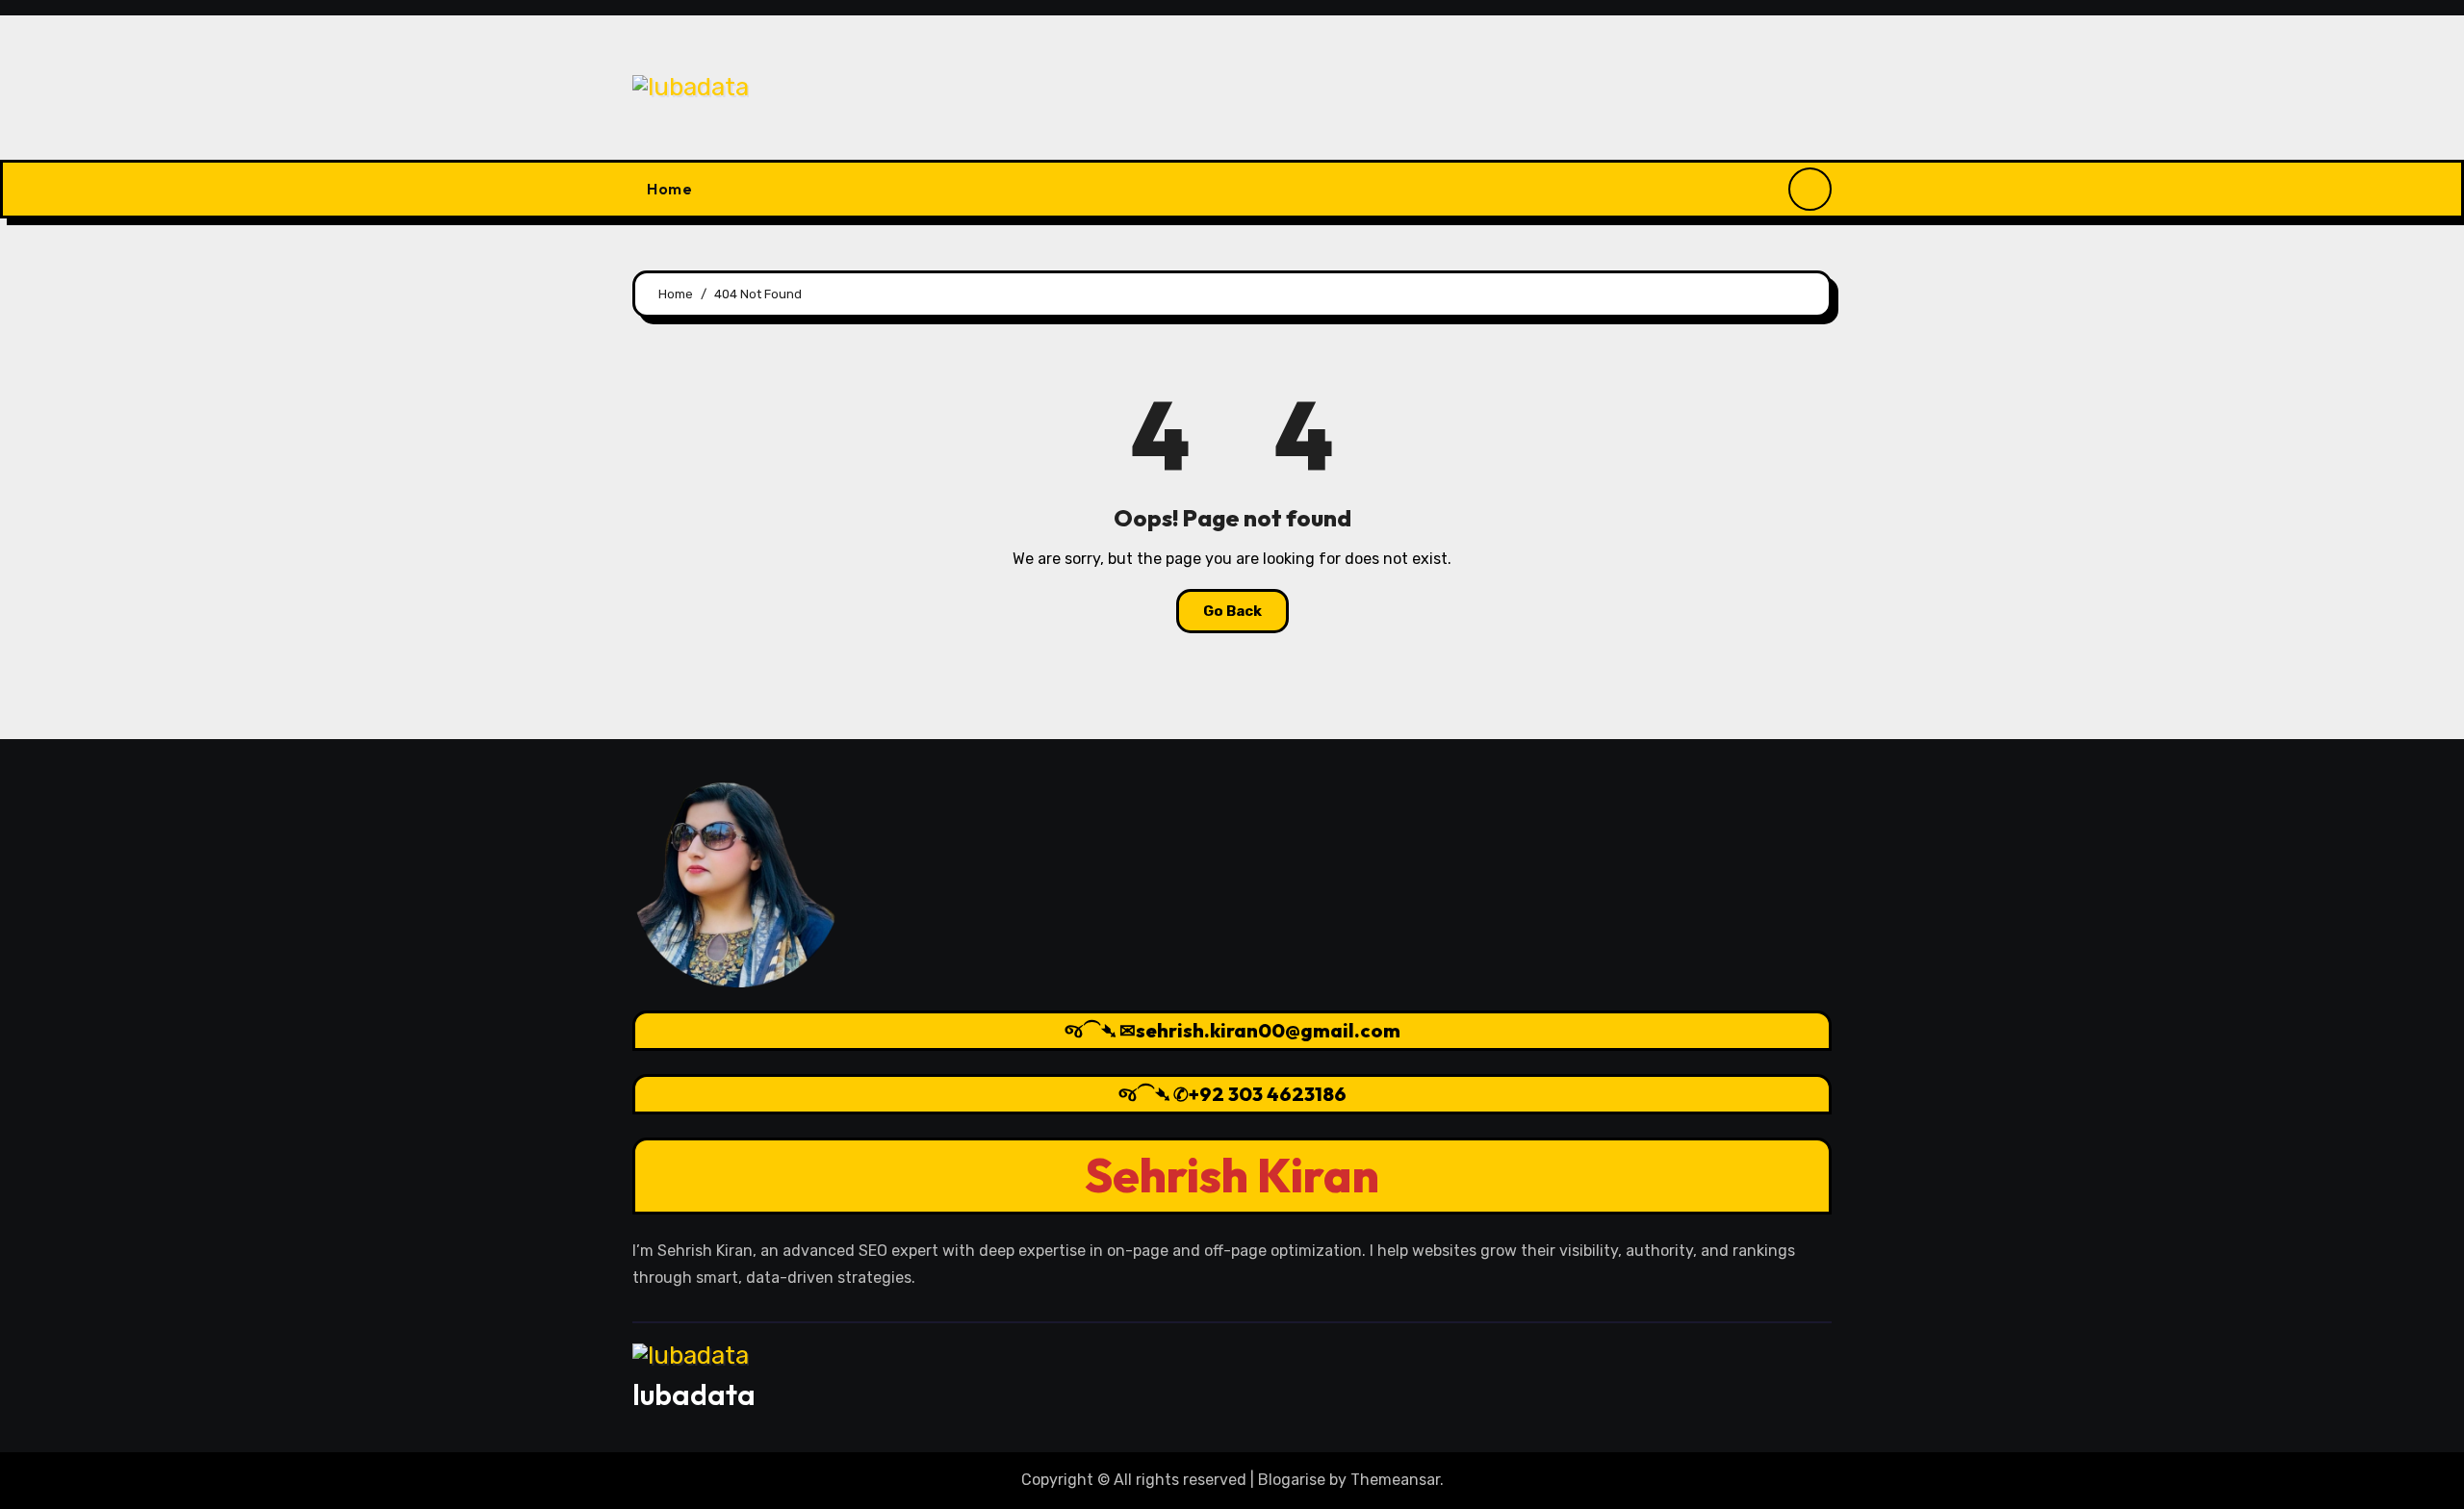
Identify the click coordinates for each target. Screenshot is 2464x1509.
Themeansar (1395, 1480)
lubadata (694, 1394)
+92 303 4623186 (1268, 1094)
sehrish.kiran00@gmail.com (1268, 1030)
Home (669, 189)
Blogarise (1292, 1480)
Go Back (1232, 611)
